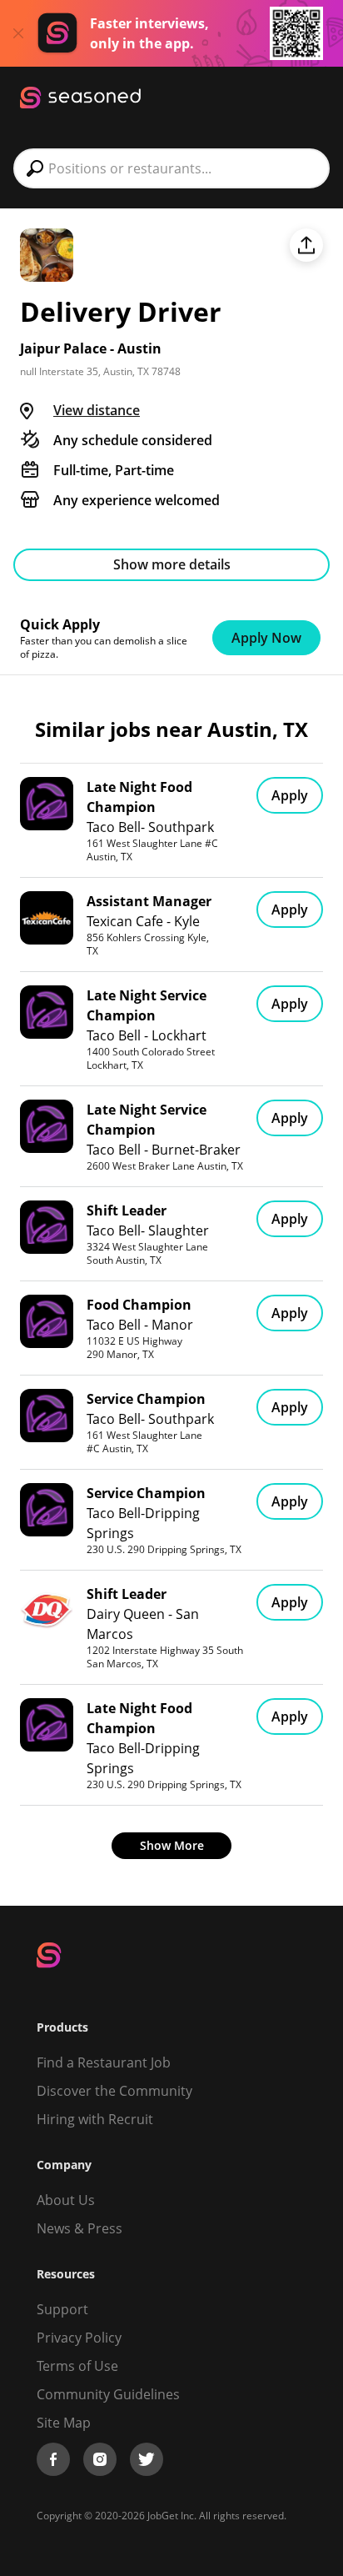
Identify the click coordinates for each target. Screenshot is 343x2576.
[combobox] (171, 168)
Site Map (64, 2423)
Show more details (172, 564)
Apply (290, 795)
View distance (97, 410)
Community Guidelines (108, 2394)
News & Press (80, 2228)
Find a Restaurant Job (104, 2062)
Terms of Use (77, 2366)
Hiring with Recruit (95, 2119)
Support (62, 2309)
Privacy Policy (79, 2338)
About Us (66, 2200)
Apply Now (266, 638)
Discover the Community (114, 2091)
